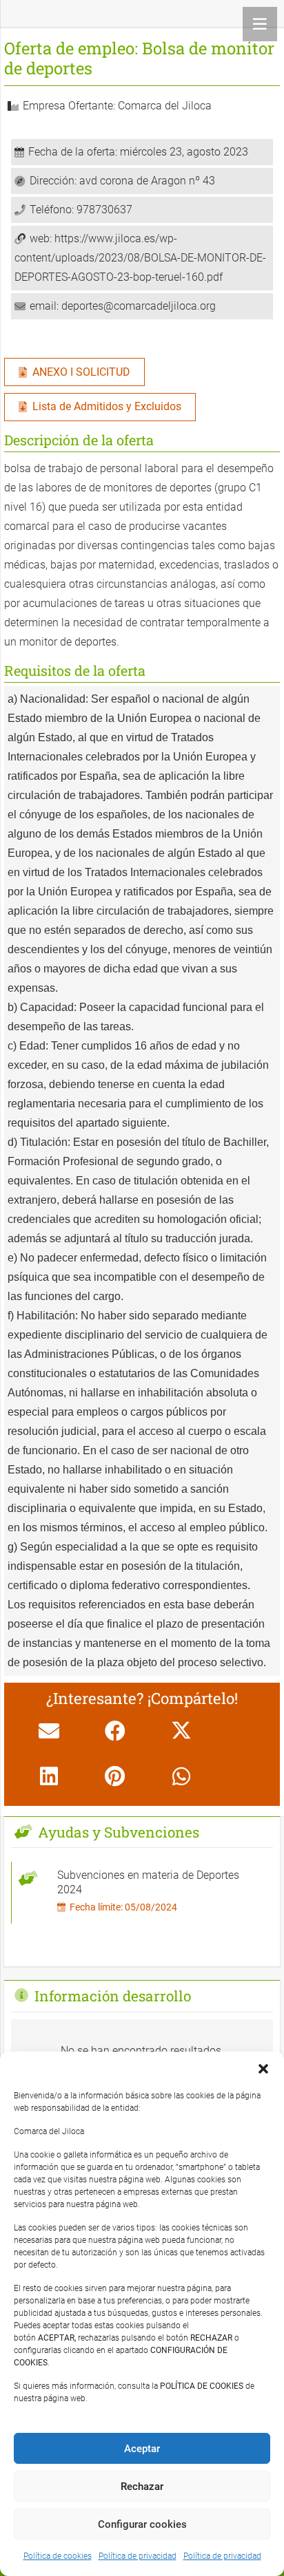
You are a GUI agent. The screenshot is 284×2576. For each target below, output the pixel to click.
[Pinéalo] (115, 1776)
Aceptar (142, 2449)
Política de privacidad (138, 2556)
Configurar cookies (142, 2524)
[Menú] (260, 24)
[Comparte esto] (115, 1731)
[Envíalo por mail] (49, 1731)
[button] (263, 2069)
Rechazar (142, 2487)
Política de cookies (58, 2556)
